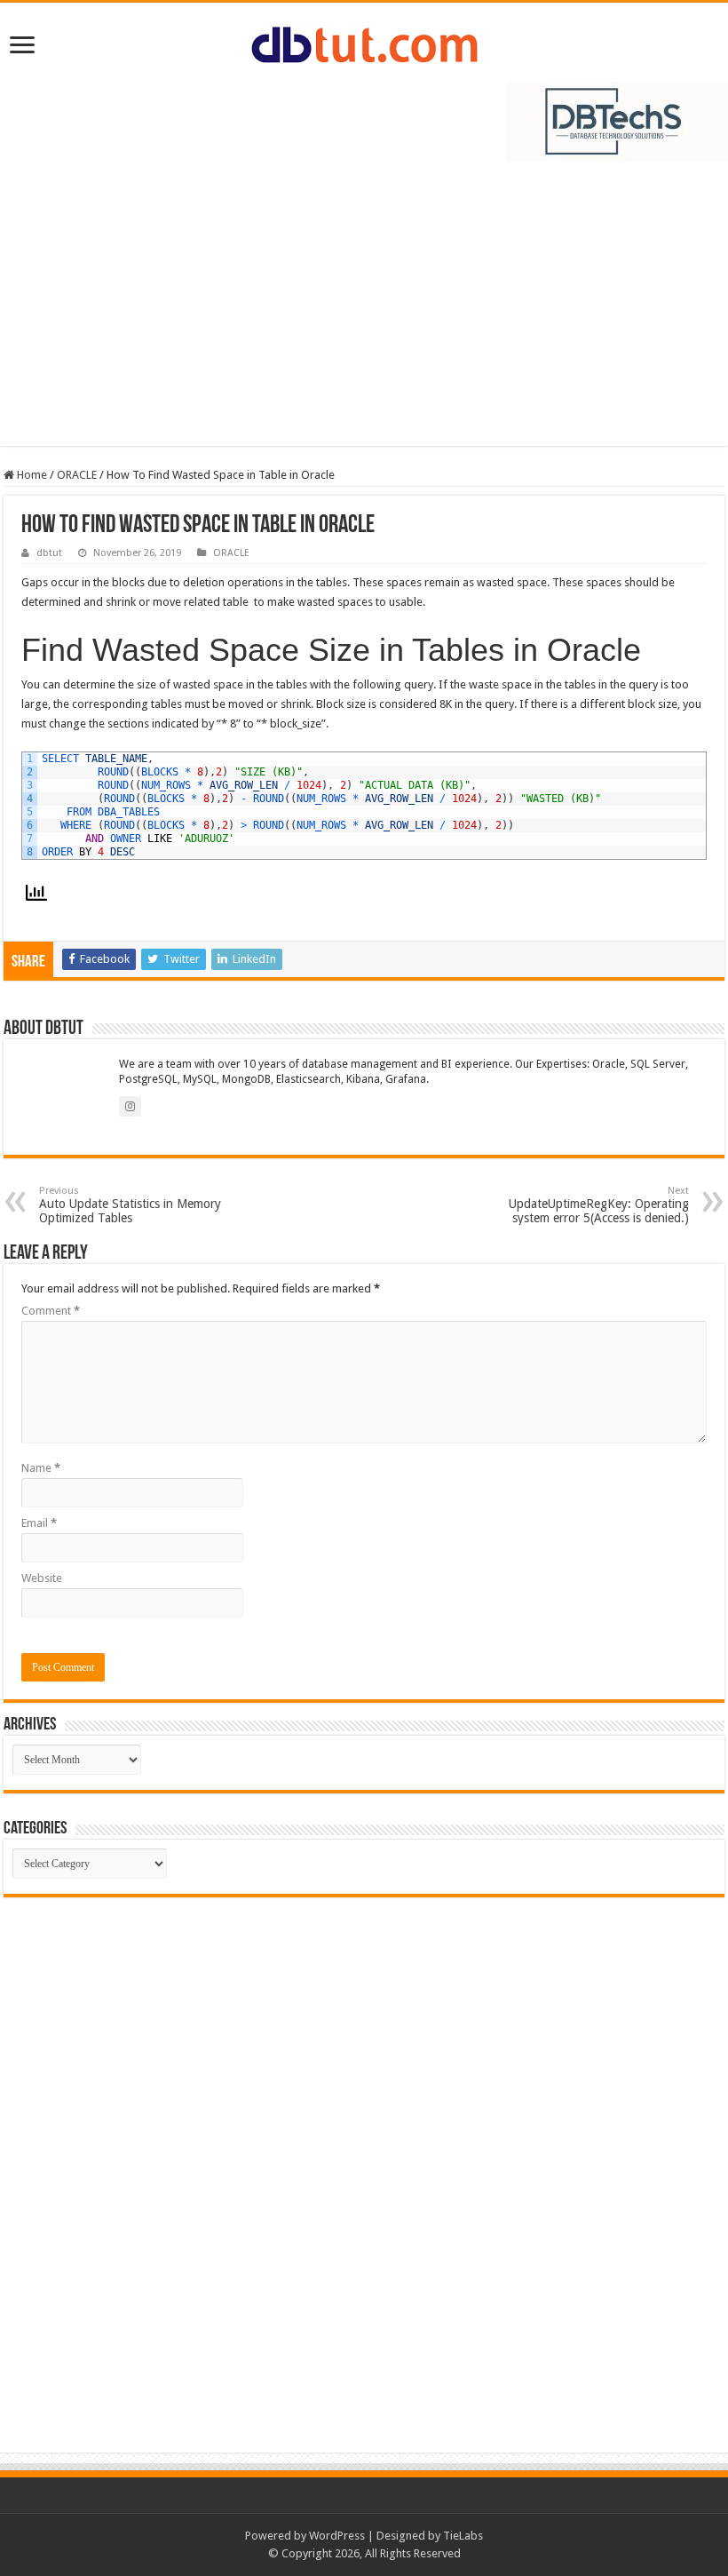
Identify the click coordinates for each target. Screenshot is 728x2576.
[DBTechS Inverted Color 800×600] (617, 120)
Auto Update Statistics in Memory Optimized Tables (130, 1205)
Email (39, 1523)
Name (41, 1468)
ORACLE (77, 475)
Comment (51, 1311)
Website (42, 1578)
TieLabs (463, 2536)
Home (31, 475)
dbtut (49, 553)
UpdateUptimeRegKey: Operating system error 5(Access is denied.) (599, 1205)
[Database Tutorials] (364, 42)
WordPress (337, 2536)
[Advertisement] (364, 313)
